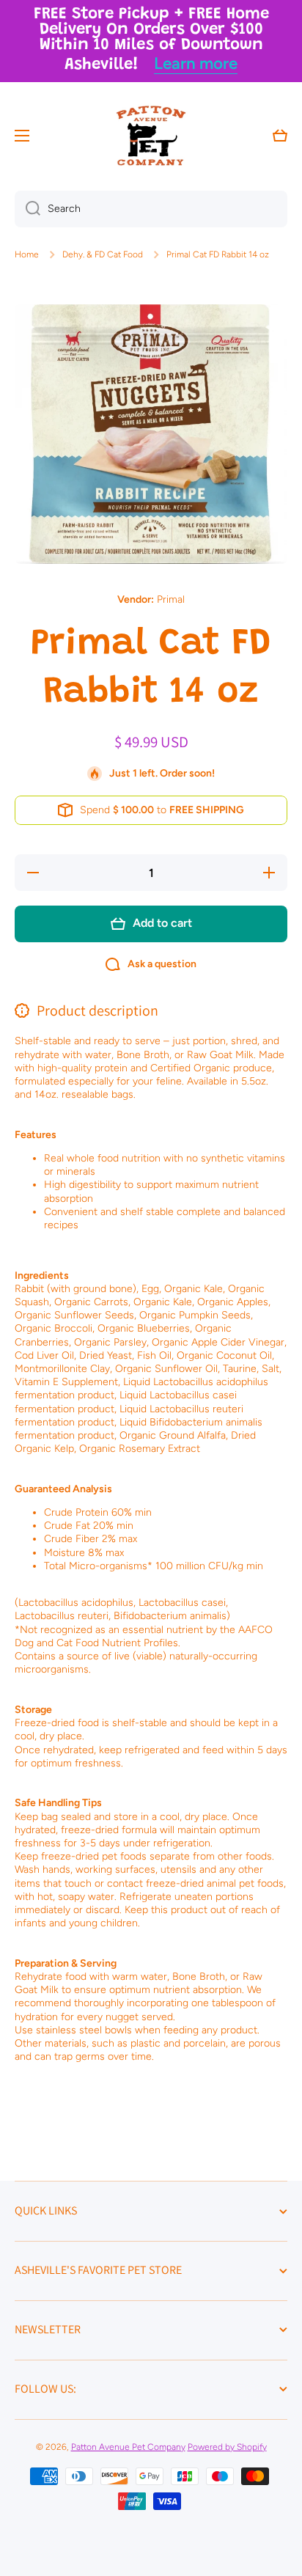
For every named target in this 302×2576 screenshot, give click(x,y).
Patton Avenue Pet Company (128, 2447)
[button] (280, 136)
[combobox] (151, 209)
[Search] (27, 209)
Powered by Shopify (227, 2447)
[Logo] (151, 136)
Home (27, 254)
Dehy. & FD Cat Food (103, 254)
